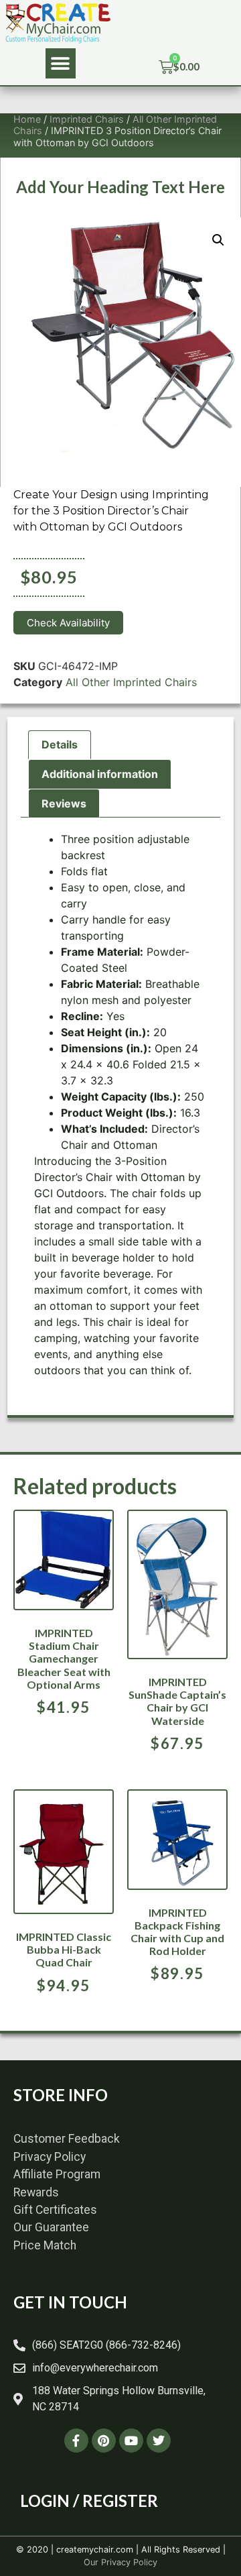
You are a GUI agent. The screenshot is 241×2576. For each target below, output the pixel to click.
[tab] (60, 745)
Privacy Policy (50, 2157)
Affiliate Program (57, 2174)
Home (27, 119)
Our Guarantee (51, 2227)
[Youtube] (131, 2441)
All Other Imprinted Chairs (131, 682)
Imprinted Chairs (87, 119)
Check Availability (68, 623)
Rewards (36, 2192)
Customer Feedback (67, 2139)
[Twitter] (159, 2441)
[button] (61, 63)
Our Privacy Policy (120, 2562)
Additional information (100, 774)
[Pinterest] (104, 2441)
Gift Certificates (55, 2210)
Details (60, 744)
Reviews (64, 803)
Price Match (45, 2245)
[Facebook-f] (76, 2441)
